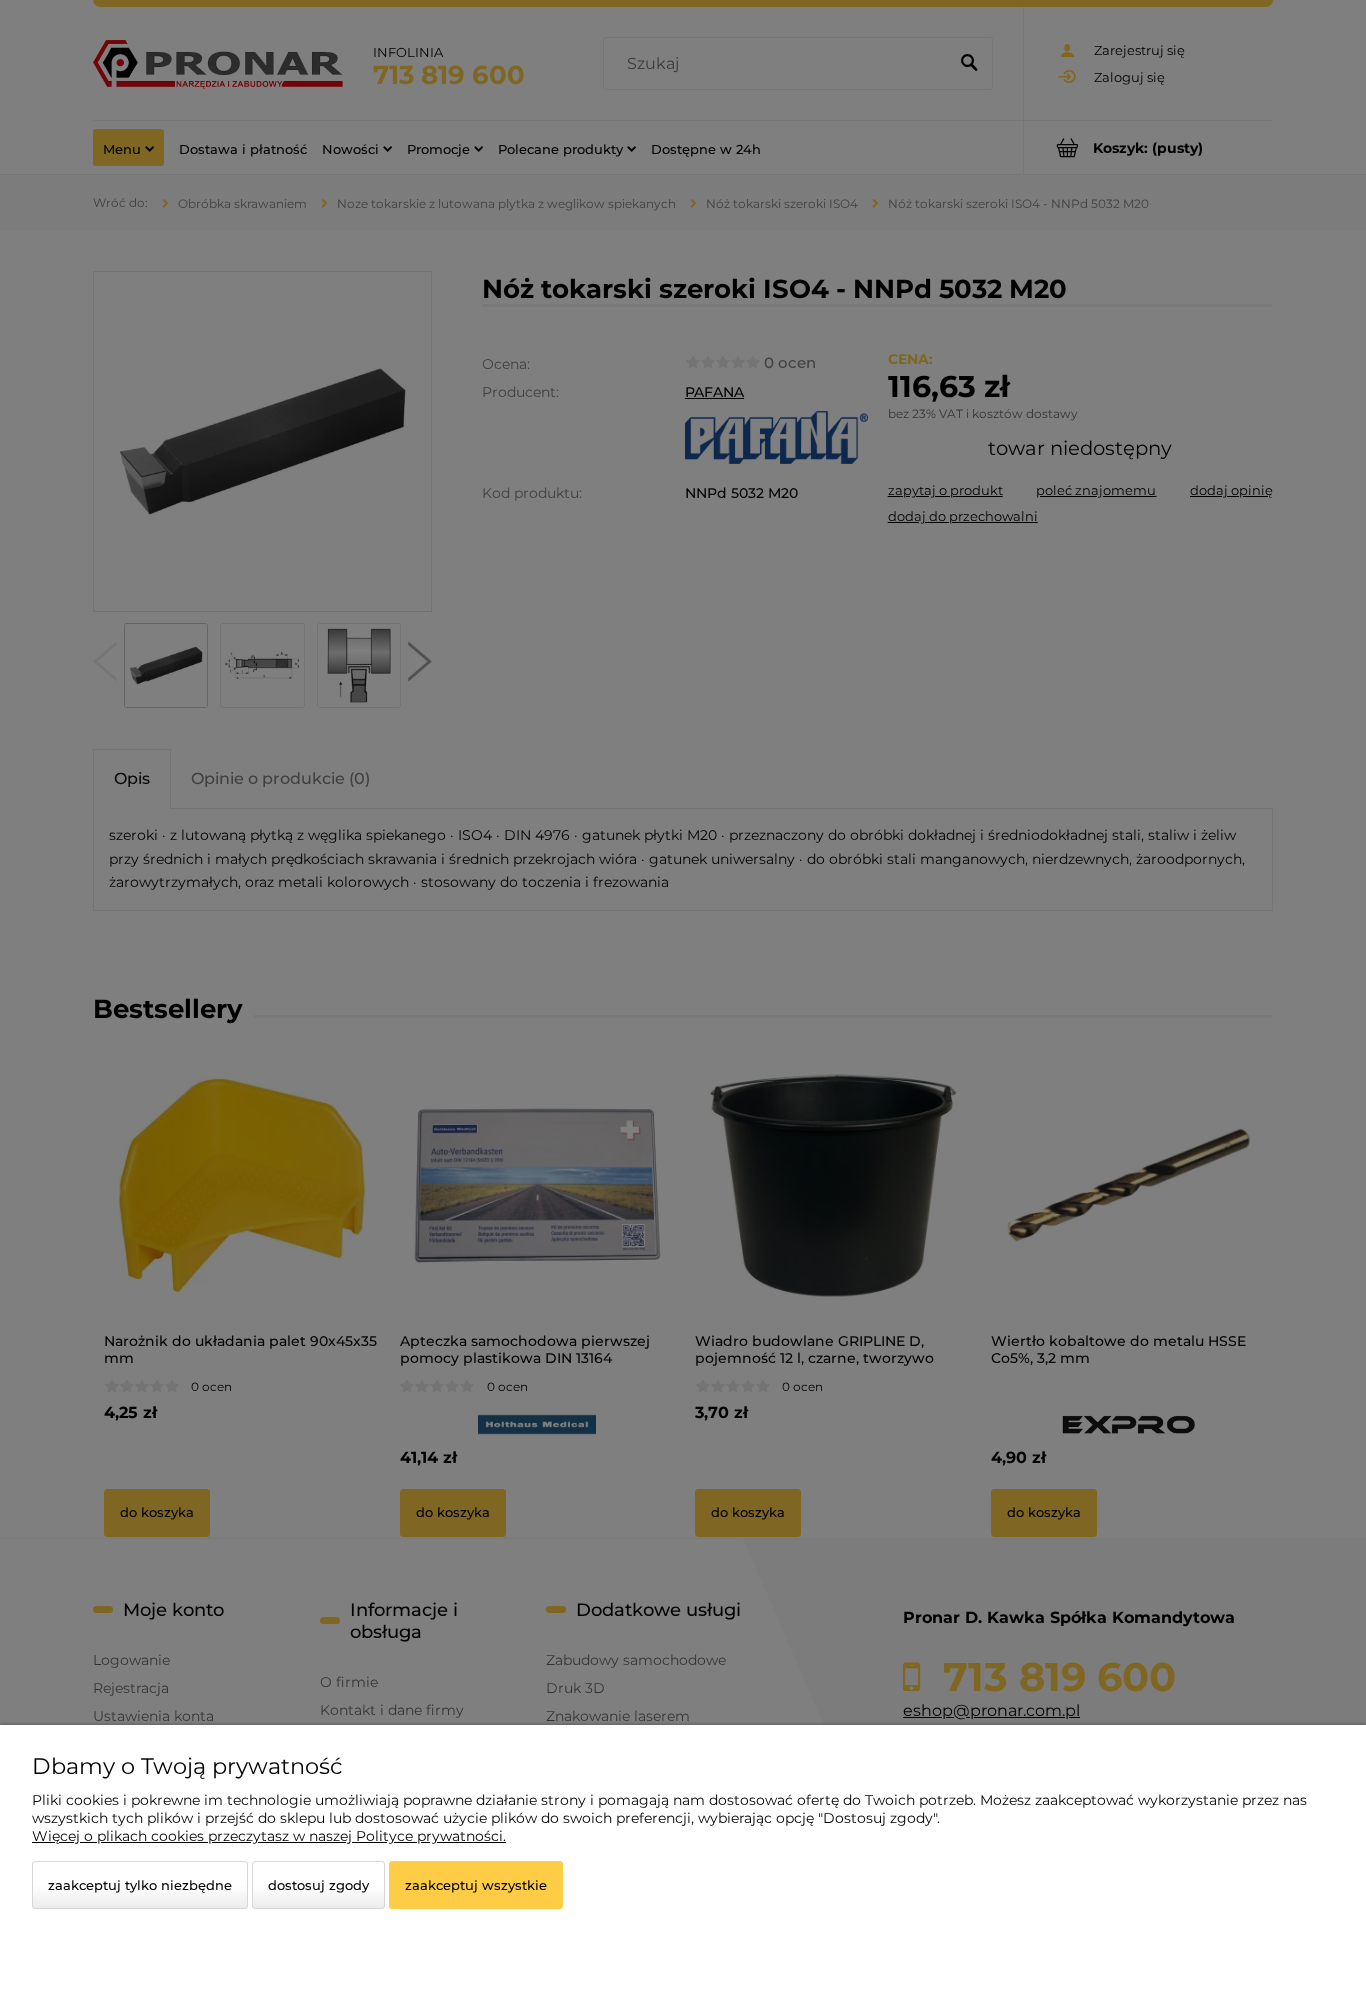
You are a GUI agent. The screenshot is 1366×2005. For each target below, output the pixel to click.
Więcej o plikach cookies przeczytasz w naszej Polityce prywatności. (269, 1836)
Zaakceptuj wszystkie (476, 1885)
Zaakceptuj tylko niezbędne (140, 1885)
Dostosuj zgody (318, 1885)
